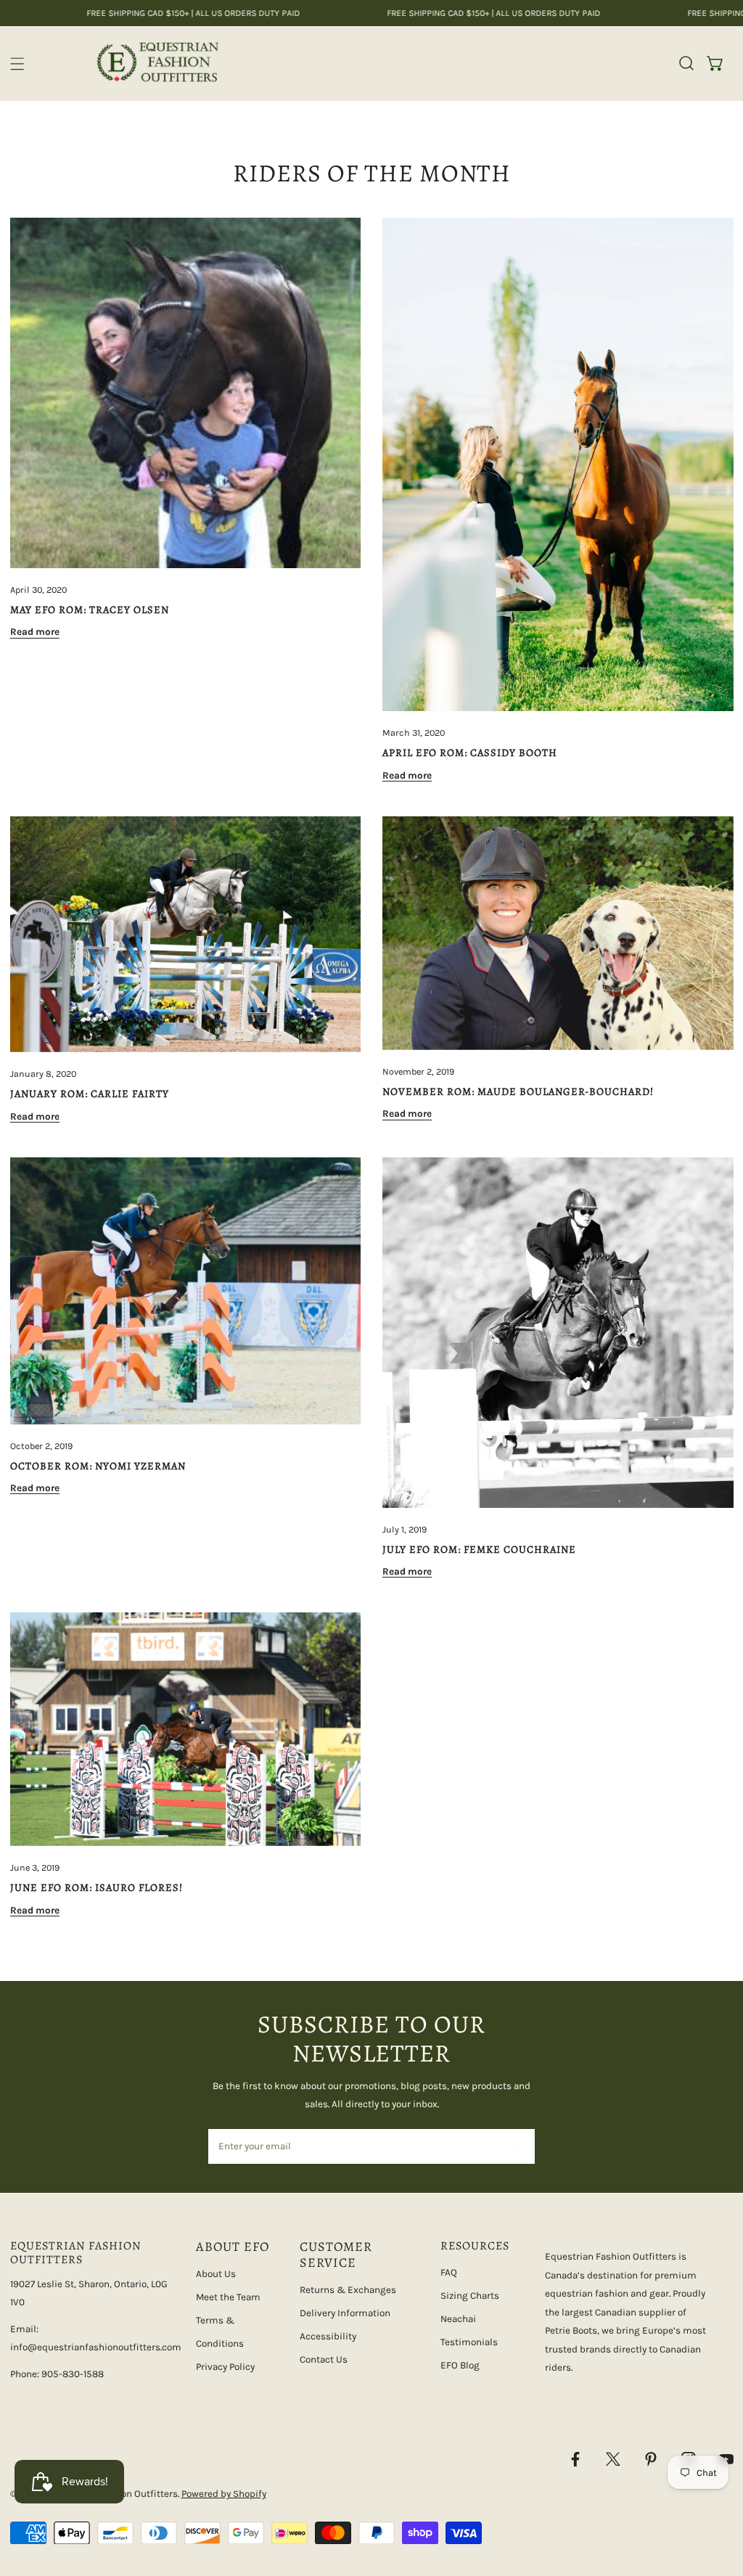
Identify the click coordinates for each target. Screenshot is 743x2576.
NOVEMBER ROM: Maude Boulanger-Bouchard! (518, 1091)
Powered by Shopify (224, 2494)
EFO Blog (460, 2365)
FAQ (449, 2272)
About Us (216, 2274)
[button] (715, 63)
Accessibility (328, 2336)
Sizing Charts (470, 2296)
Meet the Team (228, 2297)
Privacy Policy (225, 2367)
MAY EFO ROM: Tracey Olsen (90, 610)
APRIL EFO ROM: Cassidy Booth (470, 752)
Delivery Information (345, 2313)
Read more (35, 632)
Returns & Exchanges (348, 2290)
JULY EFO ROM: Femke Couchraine (479, 1549)
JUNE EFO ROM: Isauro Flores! (97, 1887)
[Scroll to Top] (718, 2501)
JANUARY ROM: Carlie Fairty (90, 1094)
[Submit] (517, 2146)
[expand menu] (17, 64)
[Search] (686, 63)
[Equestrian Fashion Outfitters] (157, 63)
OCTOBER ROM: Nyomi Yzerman (98, 1466)
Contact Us (324, 2359)
